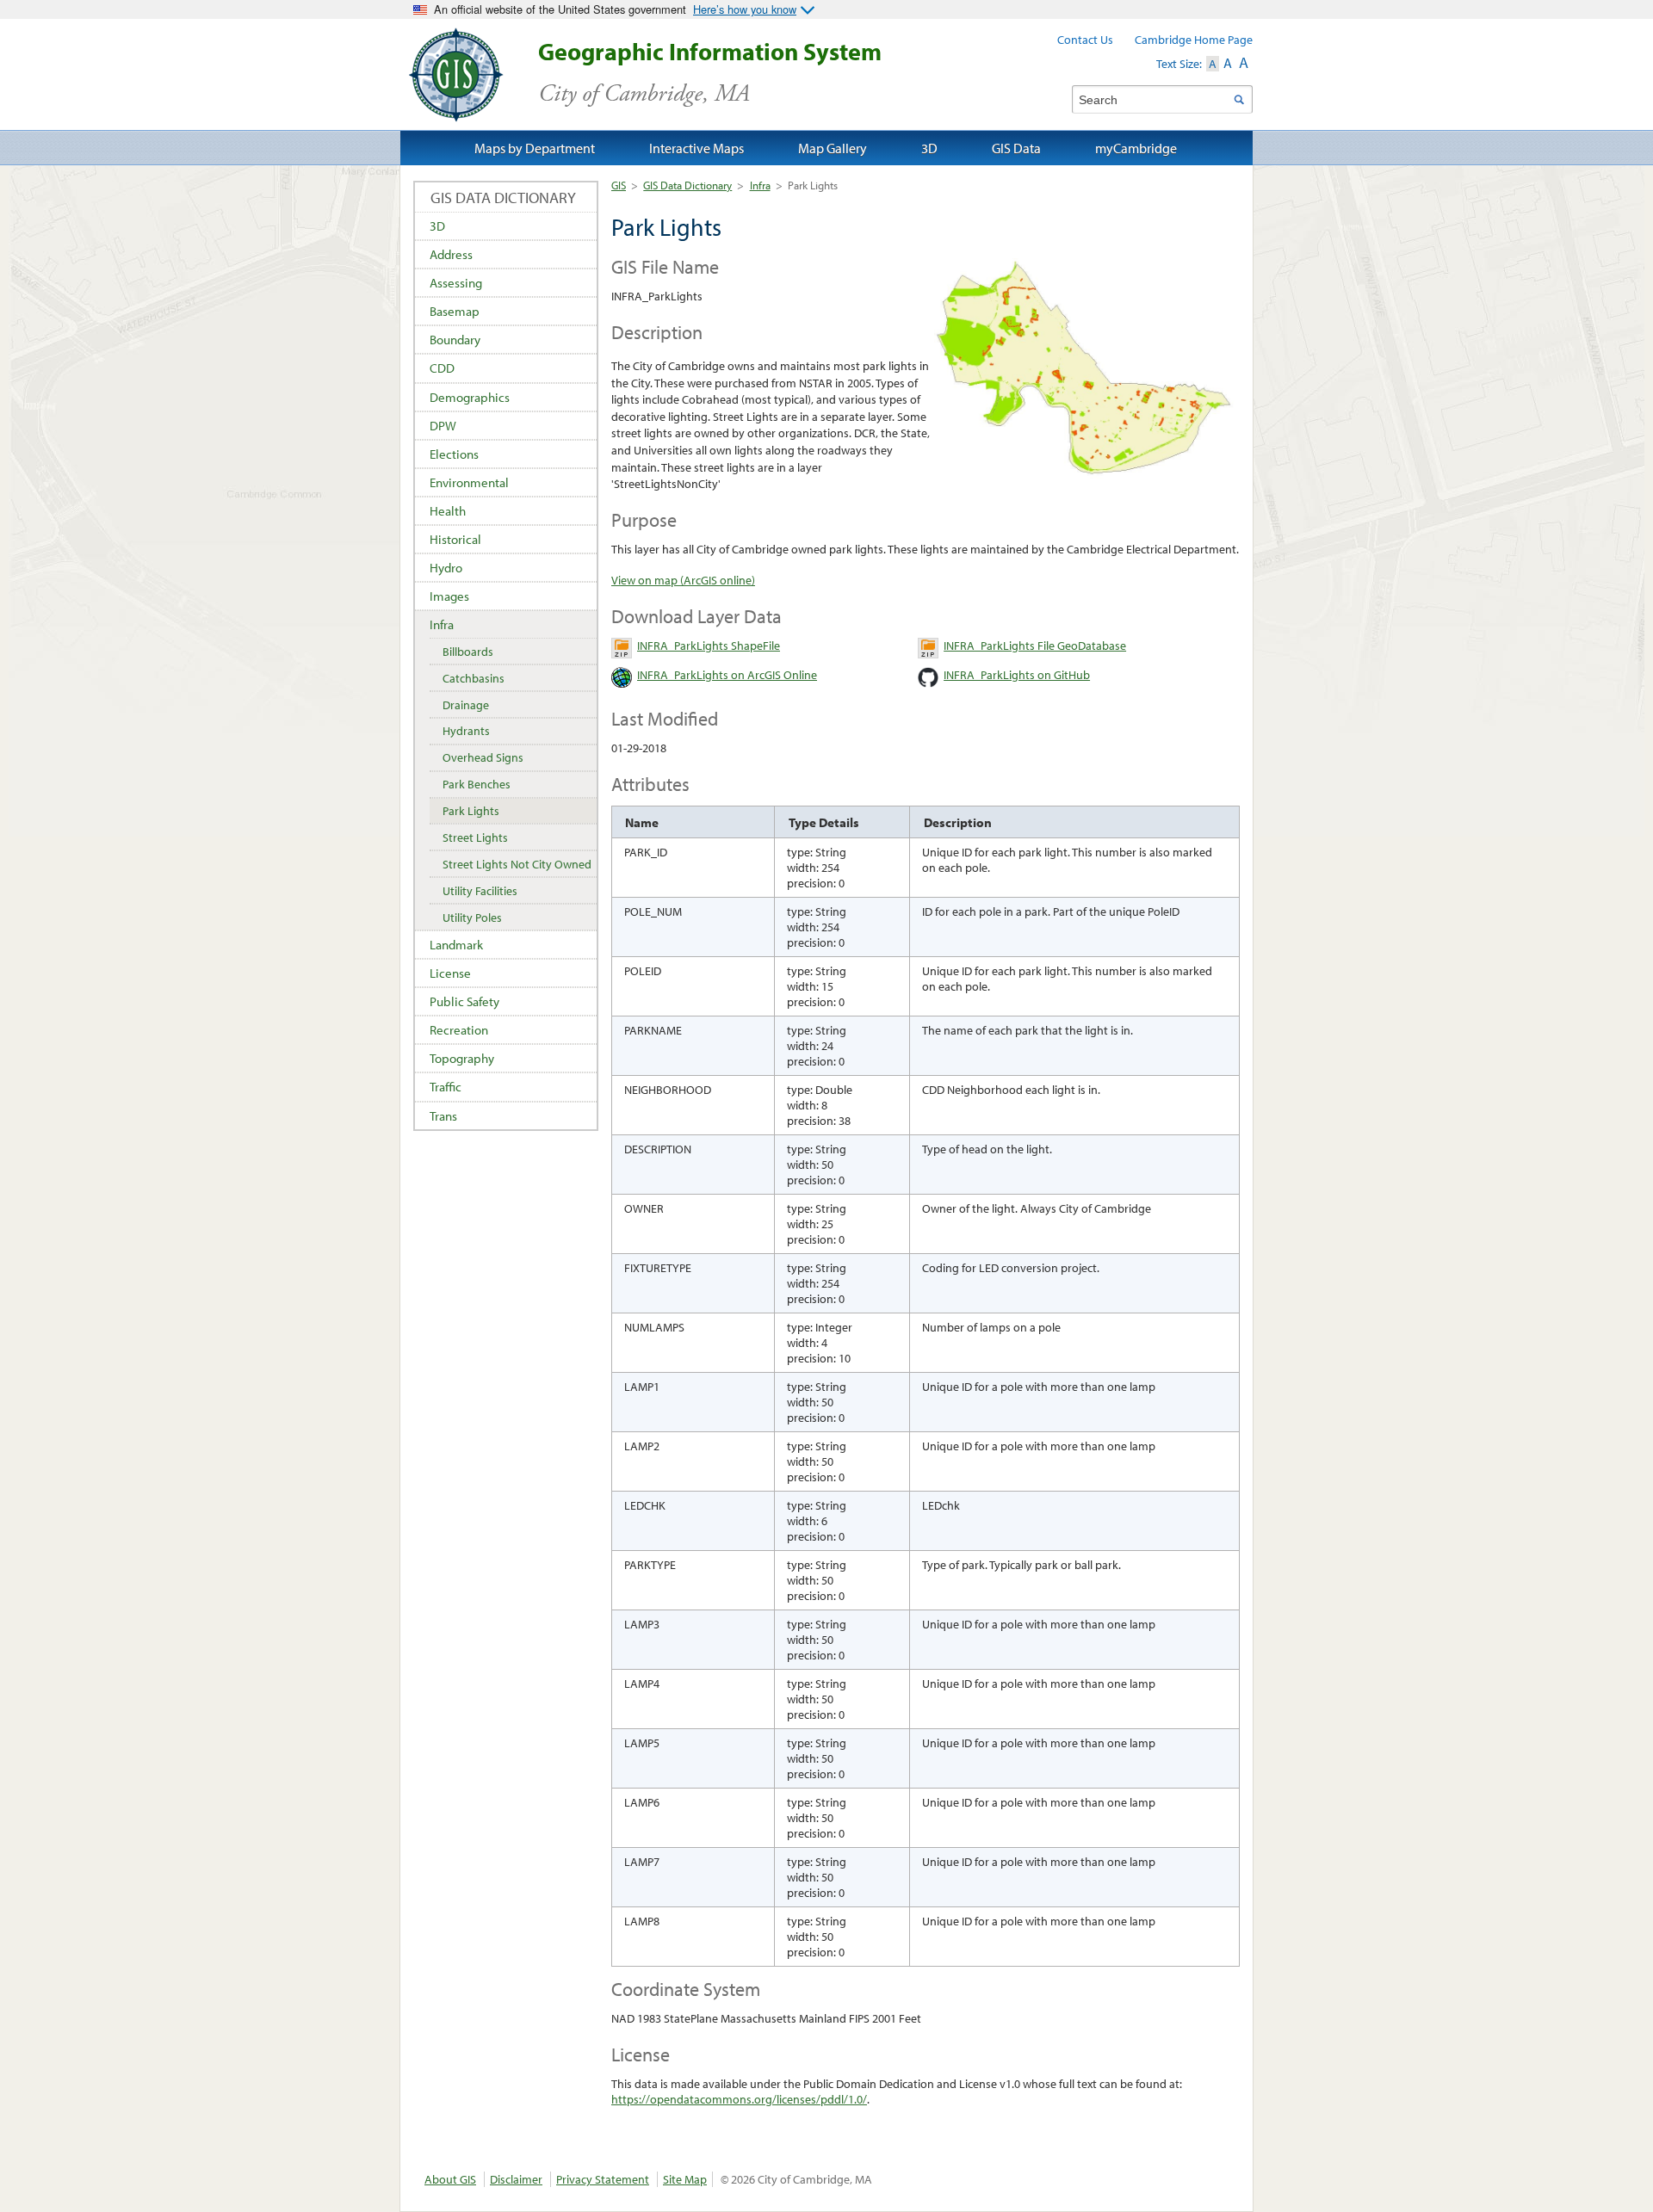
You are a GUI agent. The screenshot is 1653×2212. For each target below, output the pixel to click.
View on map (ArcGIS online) (683, 580)
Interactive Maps (696, 148)
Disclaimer (516, 2179)
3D (437, 226)
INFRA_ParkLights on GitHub (1017, 675)
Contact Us (1085, 40)
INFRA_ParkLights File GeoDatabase (1035, 646)
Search (1238, 99)
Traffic (446, 1087)
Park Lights (471, 811)
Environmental (469, 482)
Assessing (456, 283)
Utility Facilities (480, 891)
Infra (760, 185)
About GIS (450, 2179)
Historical (455, 539)
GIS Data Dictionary (687, 185)
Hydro (446, 568)
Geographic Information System (710, 73)
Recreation (459, 1030)
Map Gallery (833, 148)
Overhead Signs (483, 757)
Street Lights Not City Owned (517, 864)
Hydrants (466, 731)
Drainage (466, 705)
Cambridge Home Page (1194, 40)
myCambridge (1136, 148)
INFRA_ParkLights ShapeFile (709, 646)
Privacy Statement (603, 2179)
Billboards (468, 652)
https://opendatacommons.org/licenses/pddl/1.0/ (739, 2099)
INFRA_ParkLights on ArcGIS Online (727, 675)
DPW (443, 426)
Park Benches (477, 784)
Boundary (455, 340)
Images (449, 596)
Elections (454, 454)
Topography (462, 1058)
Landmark (456, 945)
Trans (443, 1116)
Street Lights (475, 837)
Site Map (685, 2179)
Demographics (470, 397)
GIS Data (1016, 148)
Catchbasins (474, 678)
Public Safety (464, 1001)
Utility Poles (472, 918)
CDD (442, 368)
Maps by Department (535, 148)
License (450, 973)
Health (448, 511)
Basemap (455, 311)
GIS (619, 185)
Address (451, 254)
